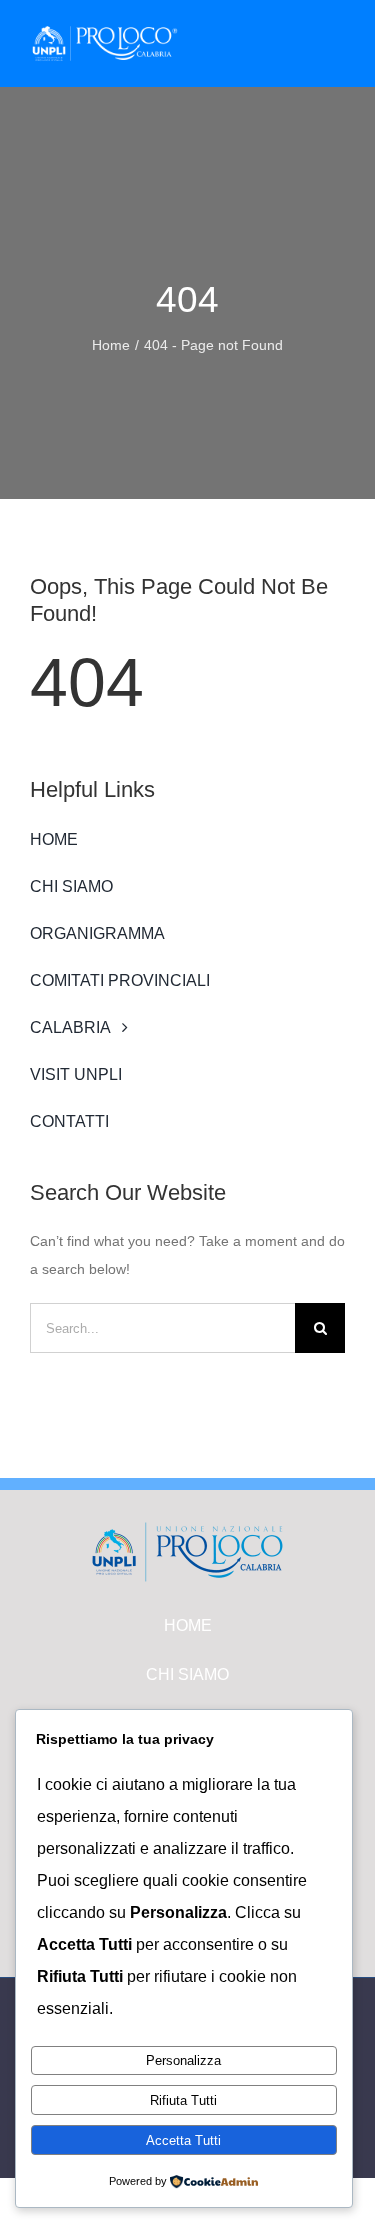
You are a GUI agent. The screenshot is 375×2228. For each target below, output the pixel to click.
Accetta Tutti (183, 2140)
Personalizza (183, 2060)
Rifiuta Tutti (183, 2100)
